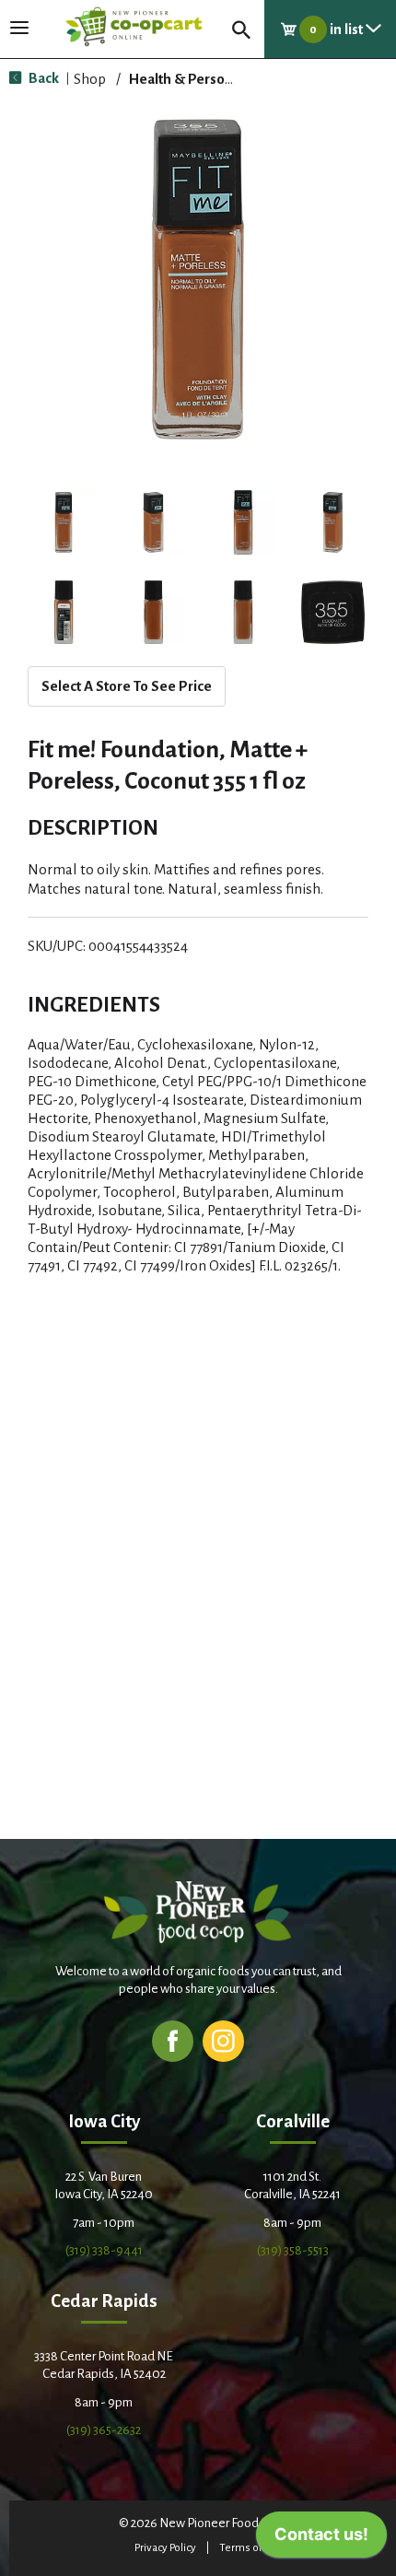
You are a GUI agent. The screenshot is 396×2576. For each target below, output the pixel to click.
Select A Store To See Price (127, 686)
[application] (321, 2539)
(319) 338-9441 (104, 2250)
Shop (90, 79)
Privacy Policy (165, 2548)
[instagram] (223, 2040)
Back (42, 78)
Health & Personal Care (203, 79)
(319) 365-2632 (104, 2430)
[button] (64, 522)
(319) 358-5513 (293, 2250)
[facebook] (173, 2040)
